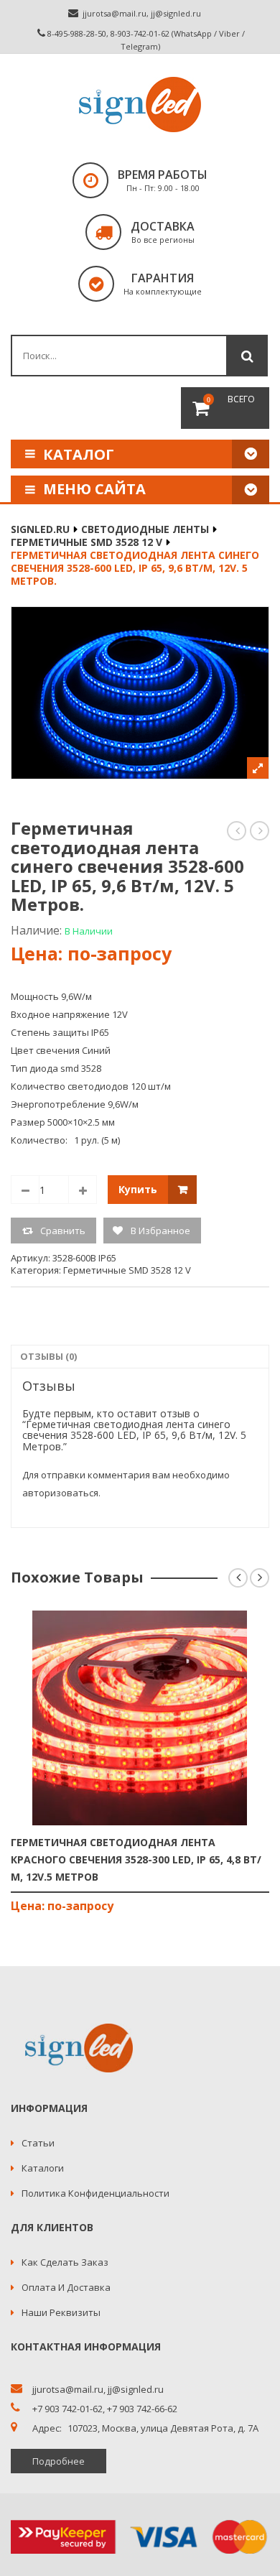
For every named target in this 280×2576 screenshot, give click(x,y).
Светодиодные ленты (145, 529)
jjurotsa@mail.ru (115, 13)
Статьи (38, 2143)
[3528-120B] (140, 693)
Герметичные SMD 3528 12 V (87, 542)
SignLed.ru (40, 529)
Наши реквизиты (61, 2312)
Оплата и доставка (66, 2287)
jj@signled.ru (176, 13)
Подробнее (59, 2461)
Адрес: (47, 2428)
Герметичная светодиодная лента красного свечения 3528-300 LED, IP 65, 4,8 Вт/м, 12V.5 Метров (136, 1859)
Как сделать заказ (65, 2262)
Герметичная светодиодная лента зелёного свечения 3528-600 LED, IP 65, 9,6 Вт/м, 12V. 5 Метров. (260, 831)
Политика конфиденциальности (95, 2193)
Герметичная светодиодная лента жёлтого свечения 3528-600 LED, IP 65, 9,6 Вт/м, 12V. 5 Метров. (237, 831)
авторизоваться (60, 1493)
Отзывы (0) (48, 1356)
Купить (138, 1189)
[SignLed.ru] (140, 105)
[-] (25, 1190)
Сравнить (63, 1231)
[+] (83, 1190)
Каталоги (43, 2168)
